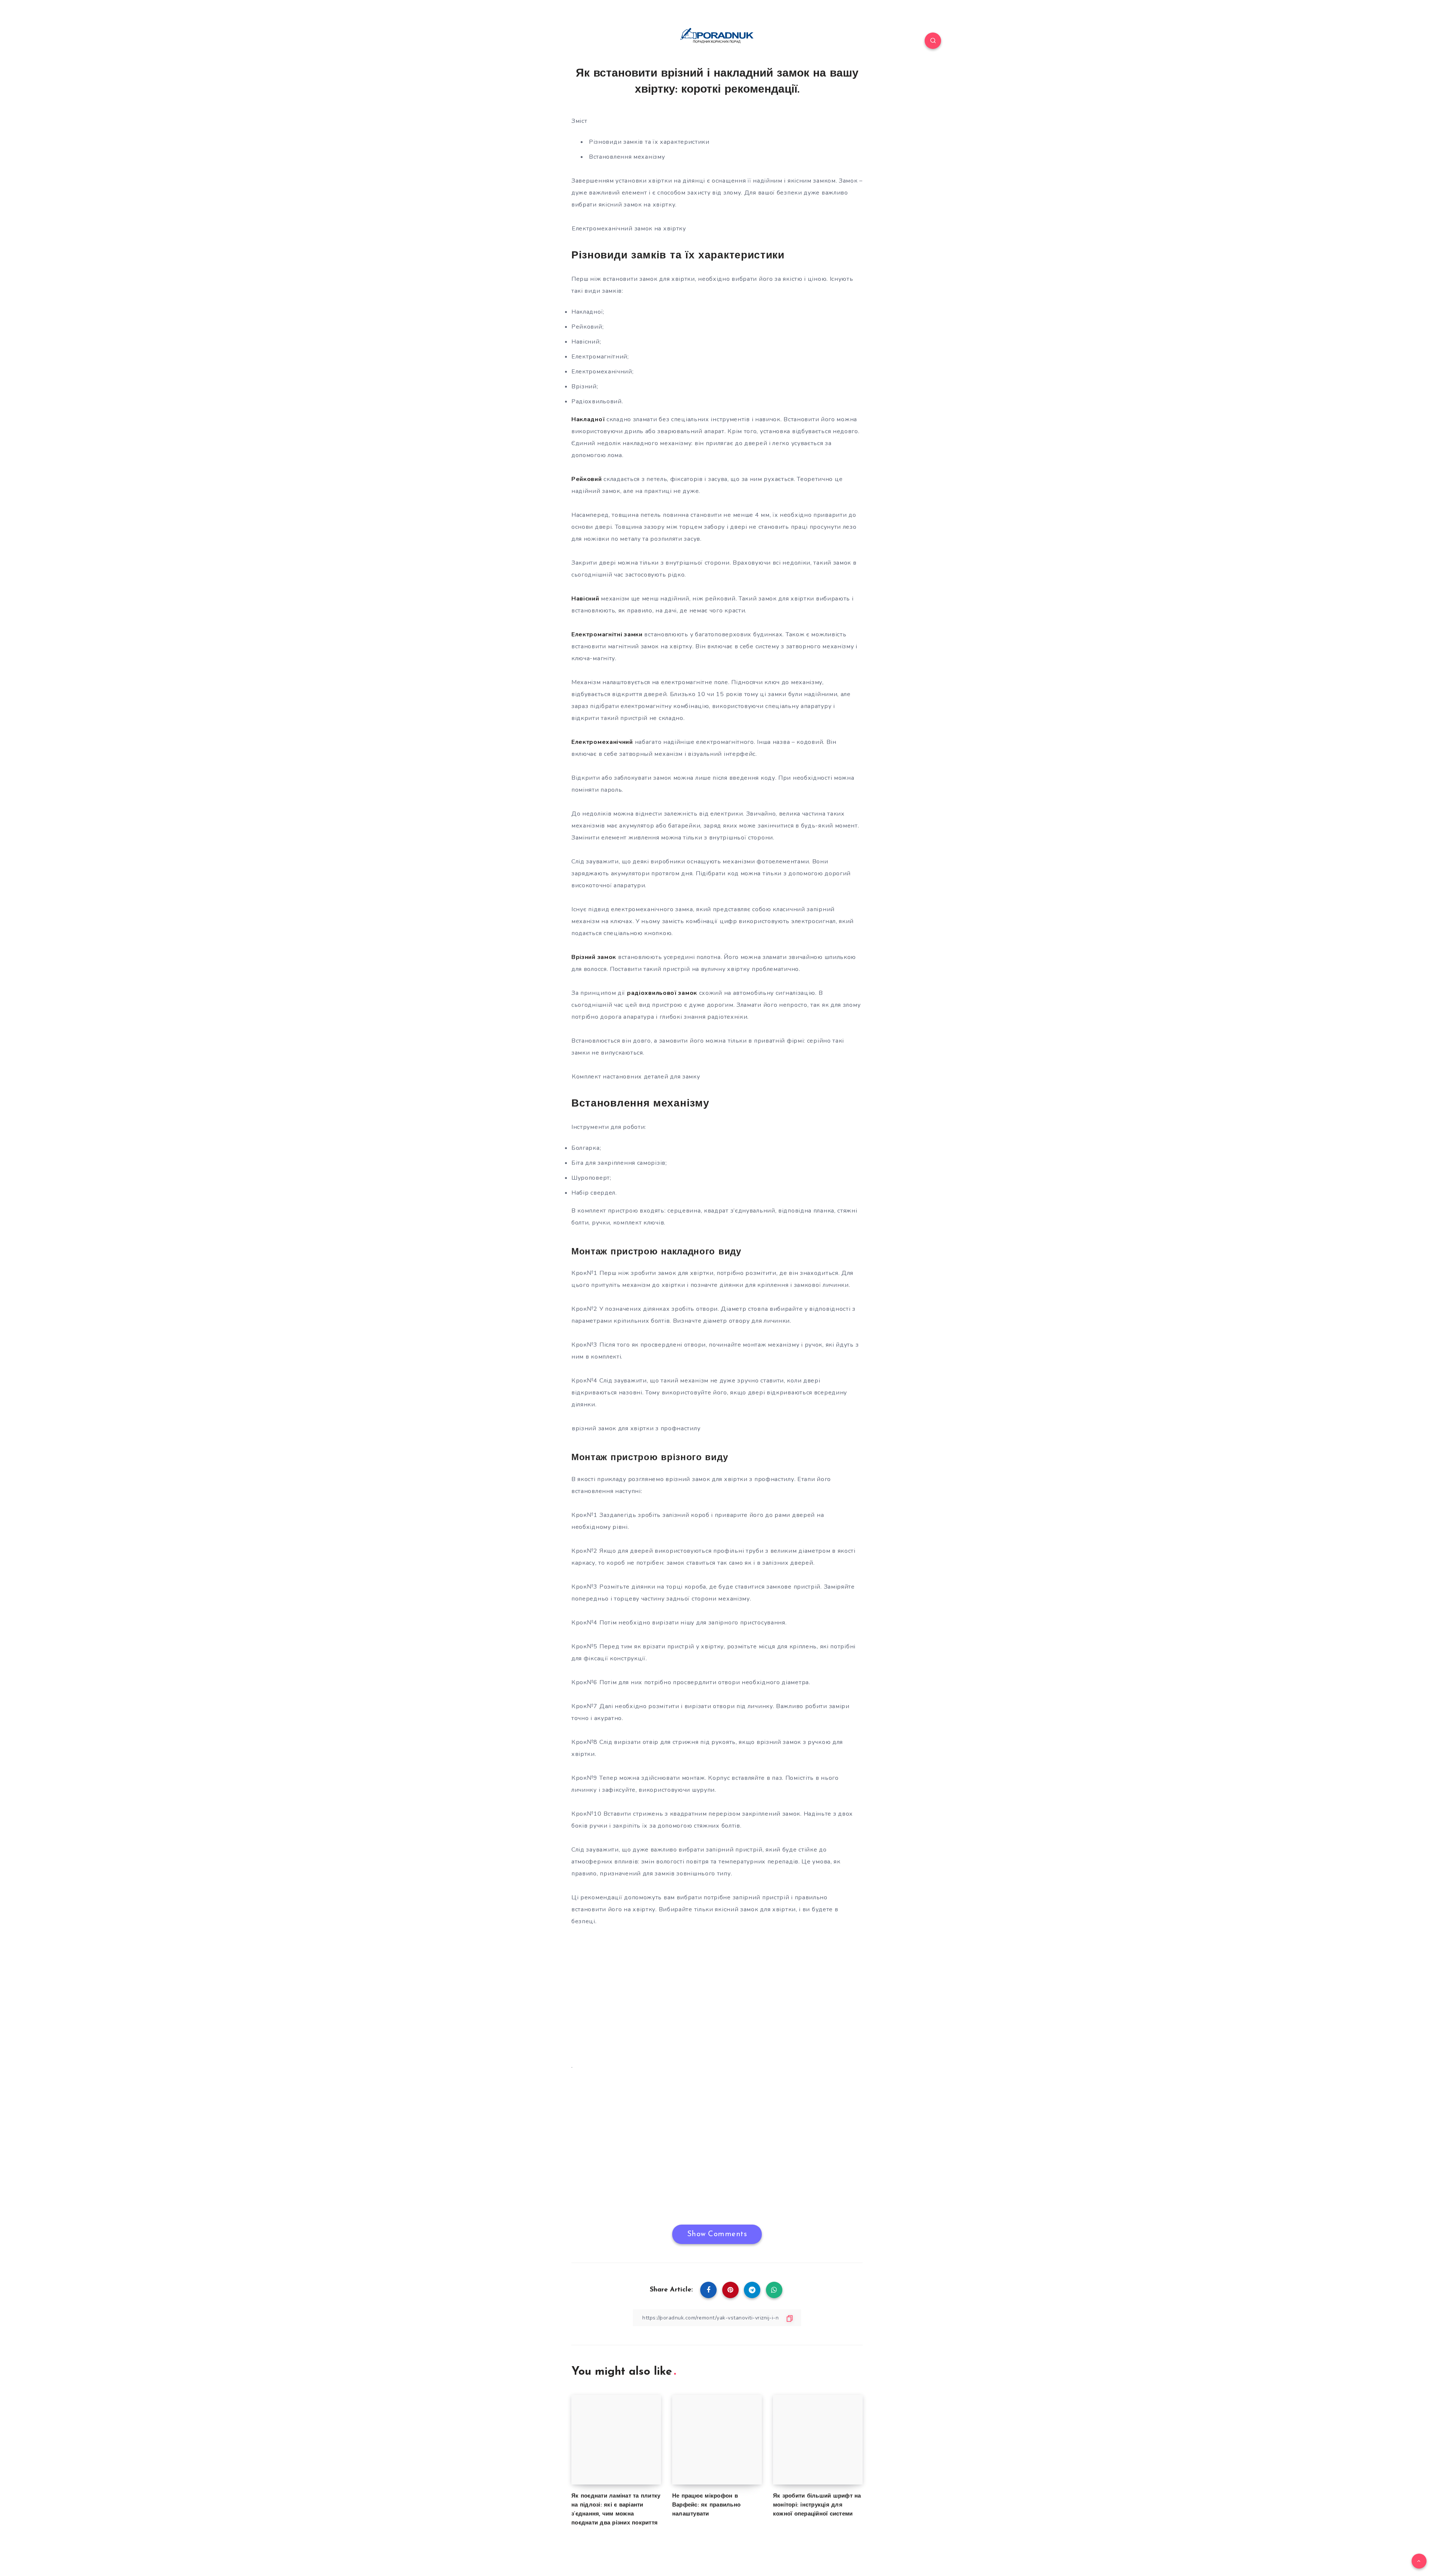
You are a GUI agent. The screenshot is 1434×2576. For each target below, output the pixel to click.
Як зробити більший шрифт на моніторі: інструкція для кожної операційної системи (817, 2505)
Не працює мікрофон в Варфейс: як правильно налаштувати (706, 2505)
